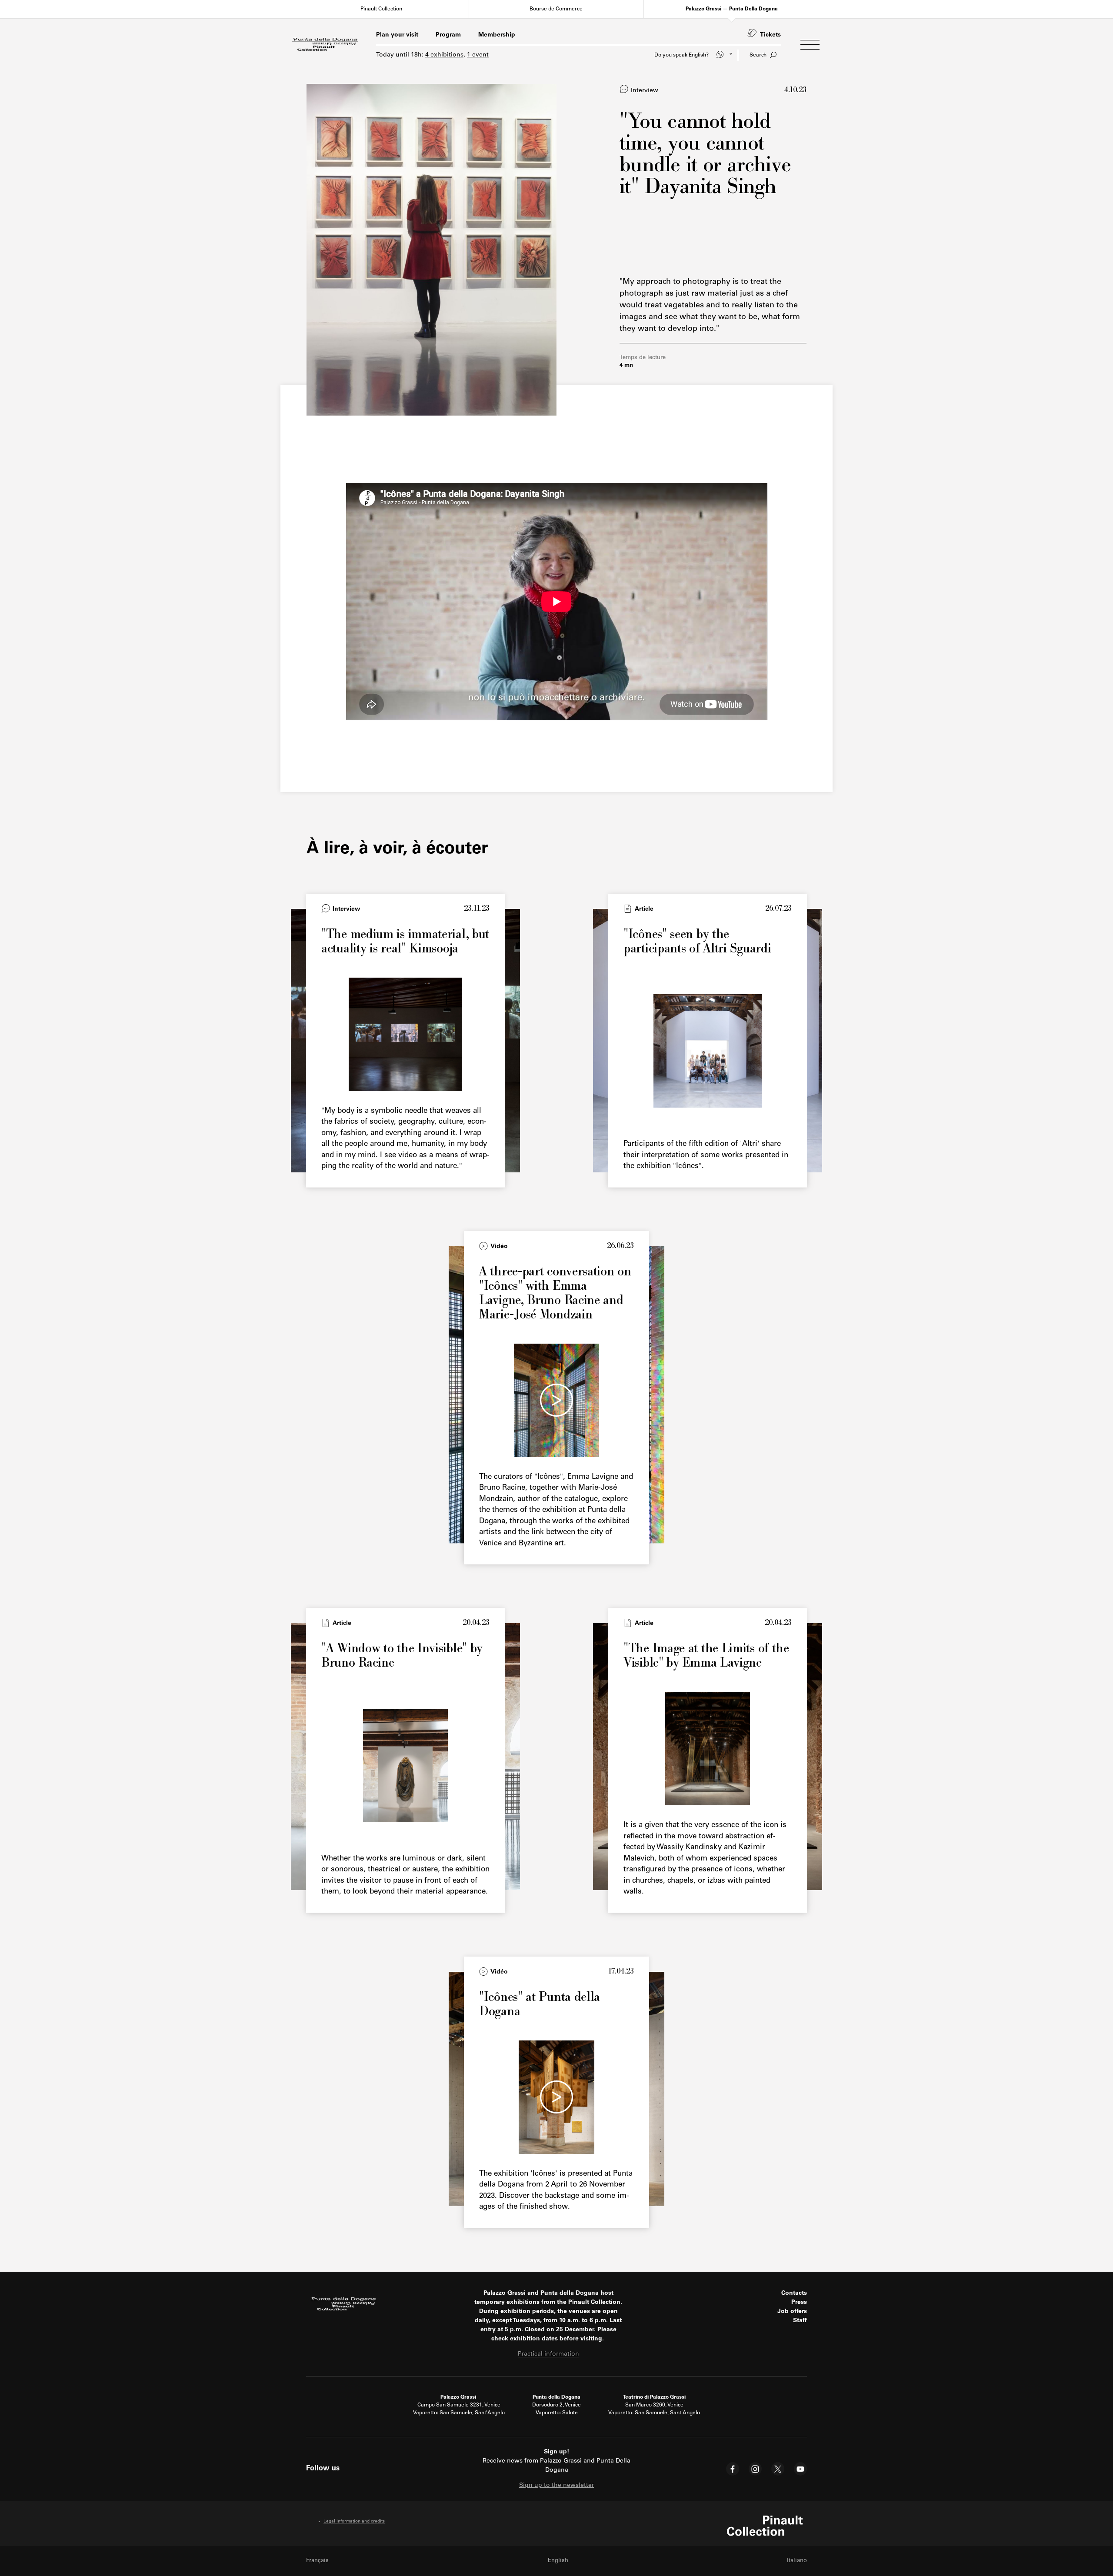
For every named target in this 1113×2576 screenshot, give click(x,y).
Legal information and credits (354, 2522)
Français (317, 2561)
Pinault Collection (381, 9)
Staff (800, 2321)
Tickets (770, 35)
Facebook (733, 2469)
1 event (478, 55)
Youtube (800, 2469)
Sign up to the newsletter (556, 2486)
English (558, 2561)
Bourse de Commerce (556, 9)
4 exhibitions (444, 55)
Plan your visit (397, 35)
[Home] (325, 45)
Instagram (755, 2469)
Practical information (548, 2354)
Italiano (797, 2561)
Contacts (794, 2293)
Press (799, 2303)
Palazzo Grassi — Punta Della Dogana (732, 9)
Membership (497, 35)
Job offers (792, 2312)
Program (448, 35)
